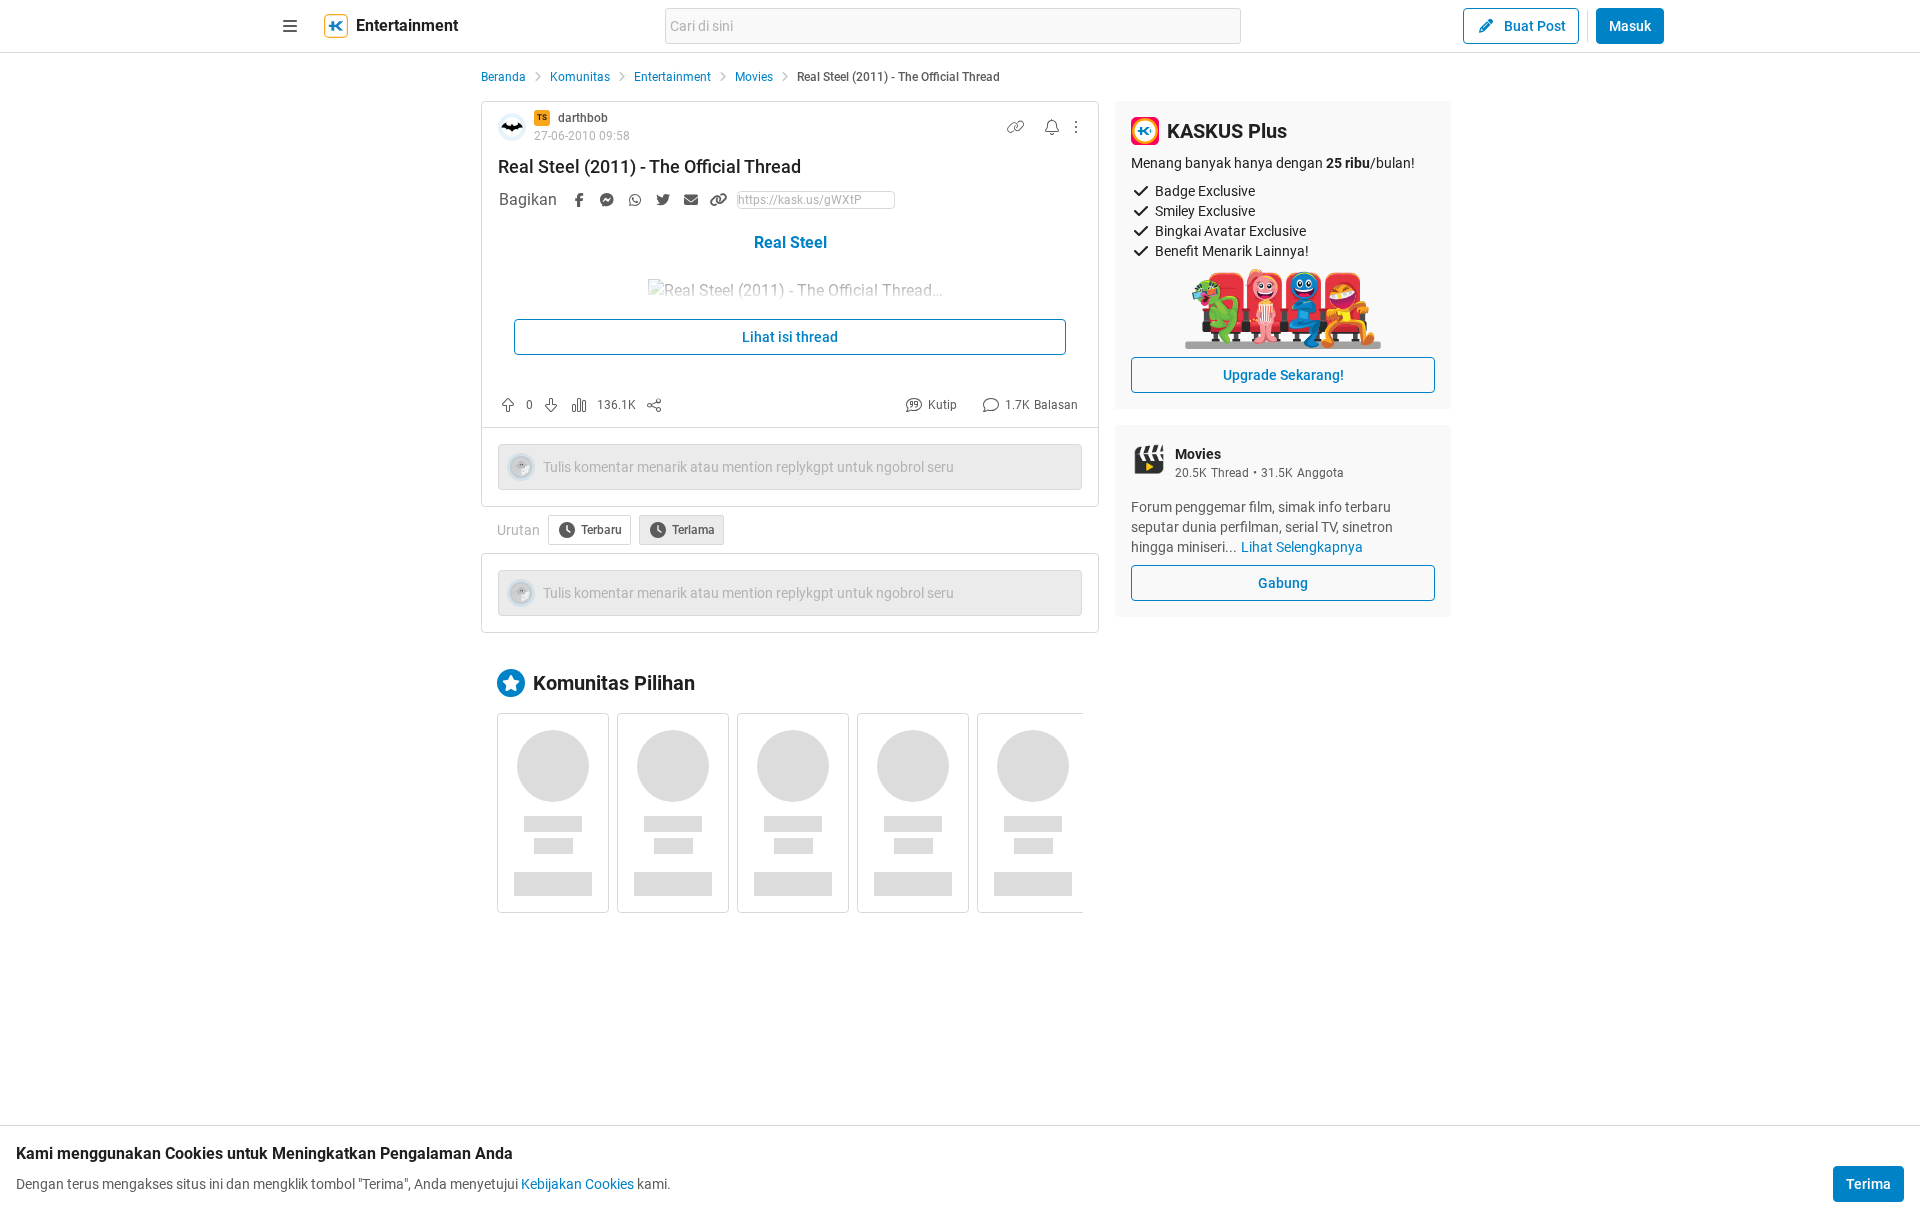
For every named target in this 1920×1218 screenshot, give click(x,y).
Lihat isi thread (790, 337)
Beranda (503, 77)
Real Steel (790, 242)
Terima (1868, 1184)
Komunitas (580, 77)
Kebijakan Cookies (577, 1184)
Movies (754, 77)
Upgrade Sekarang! (1283, 375)
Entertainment (672, 77)
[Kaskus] (336, 26)
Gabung (1283, 583)
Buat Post (1535, 26)
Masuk (1630, 26)
